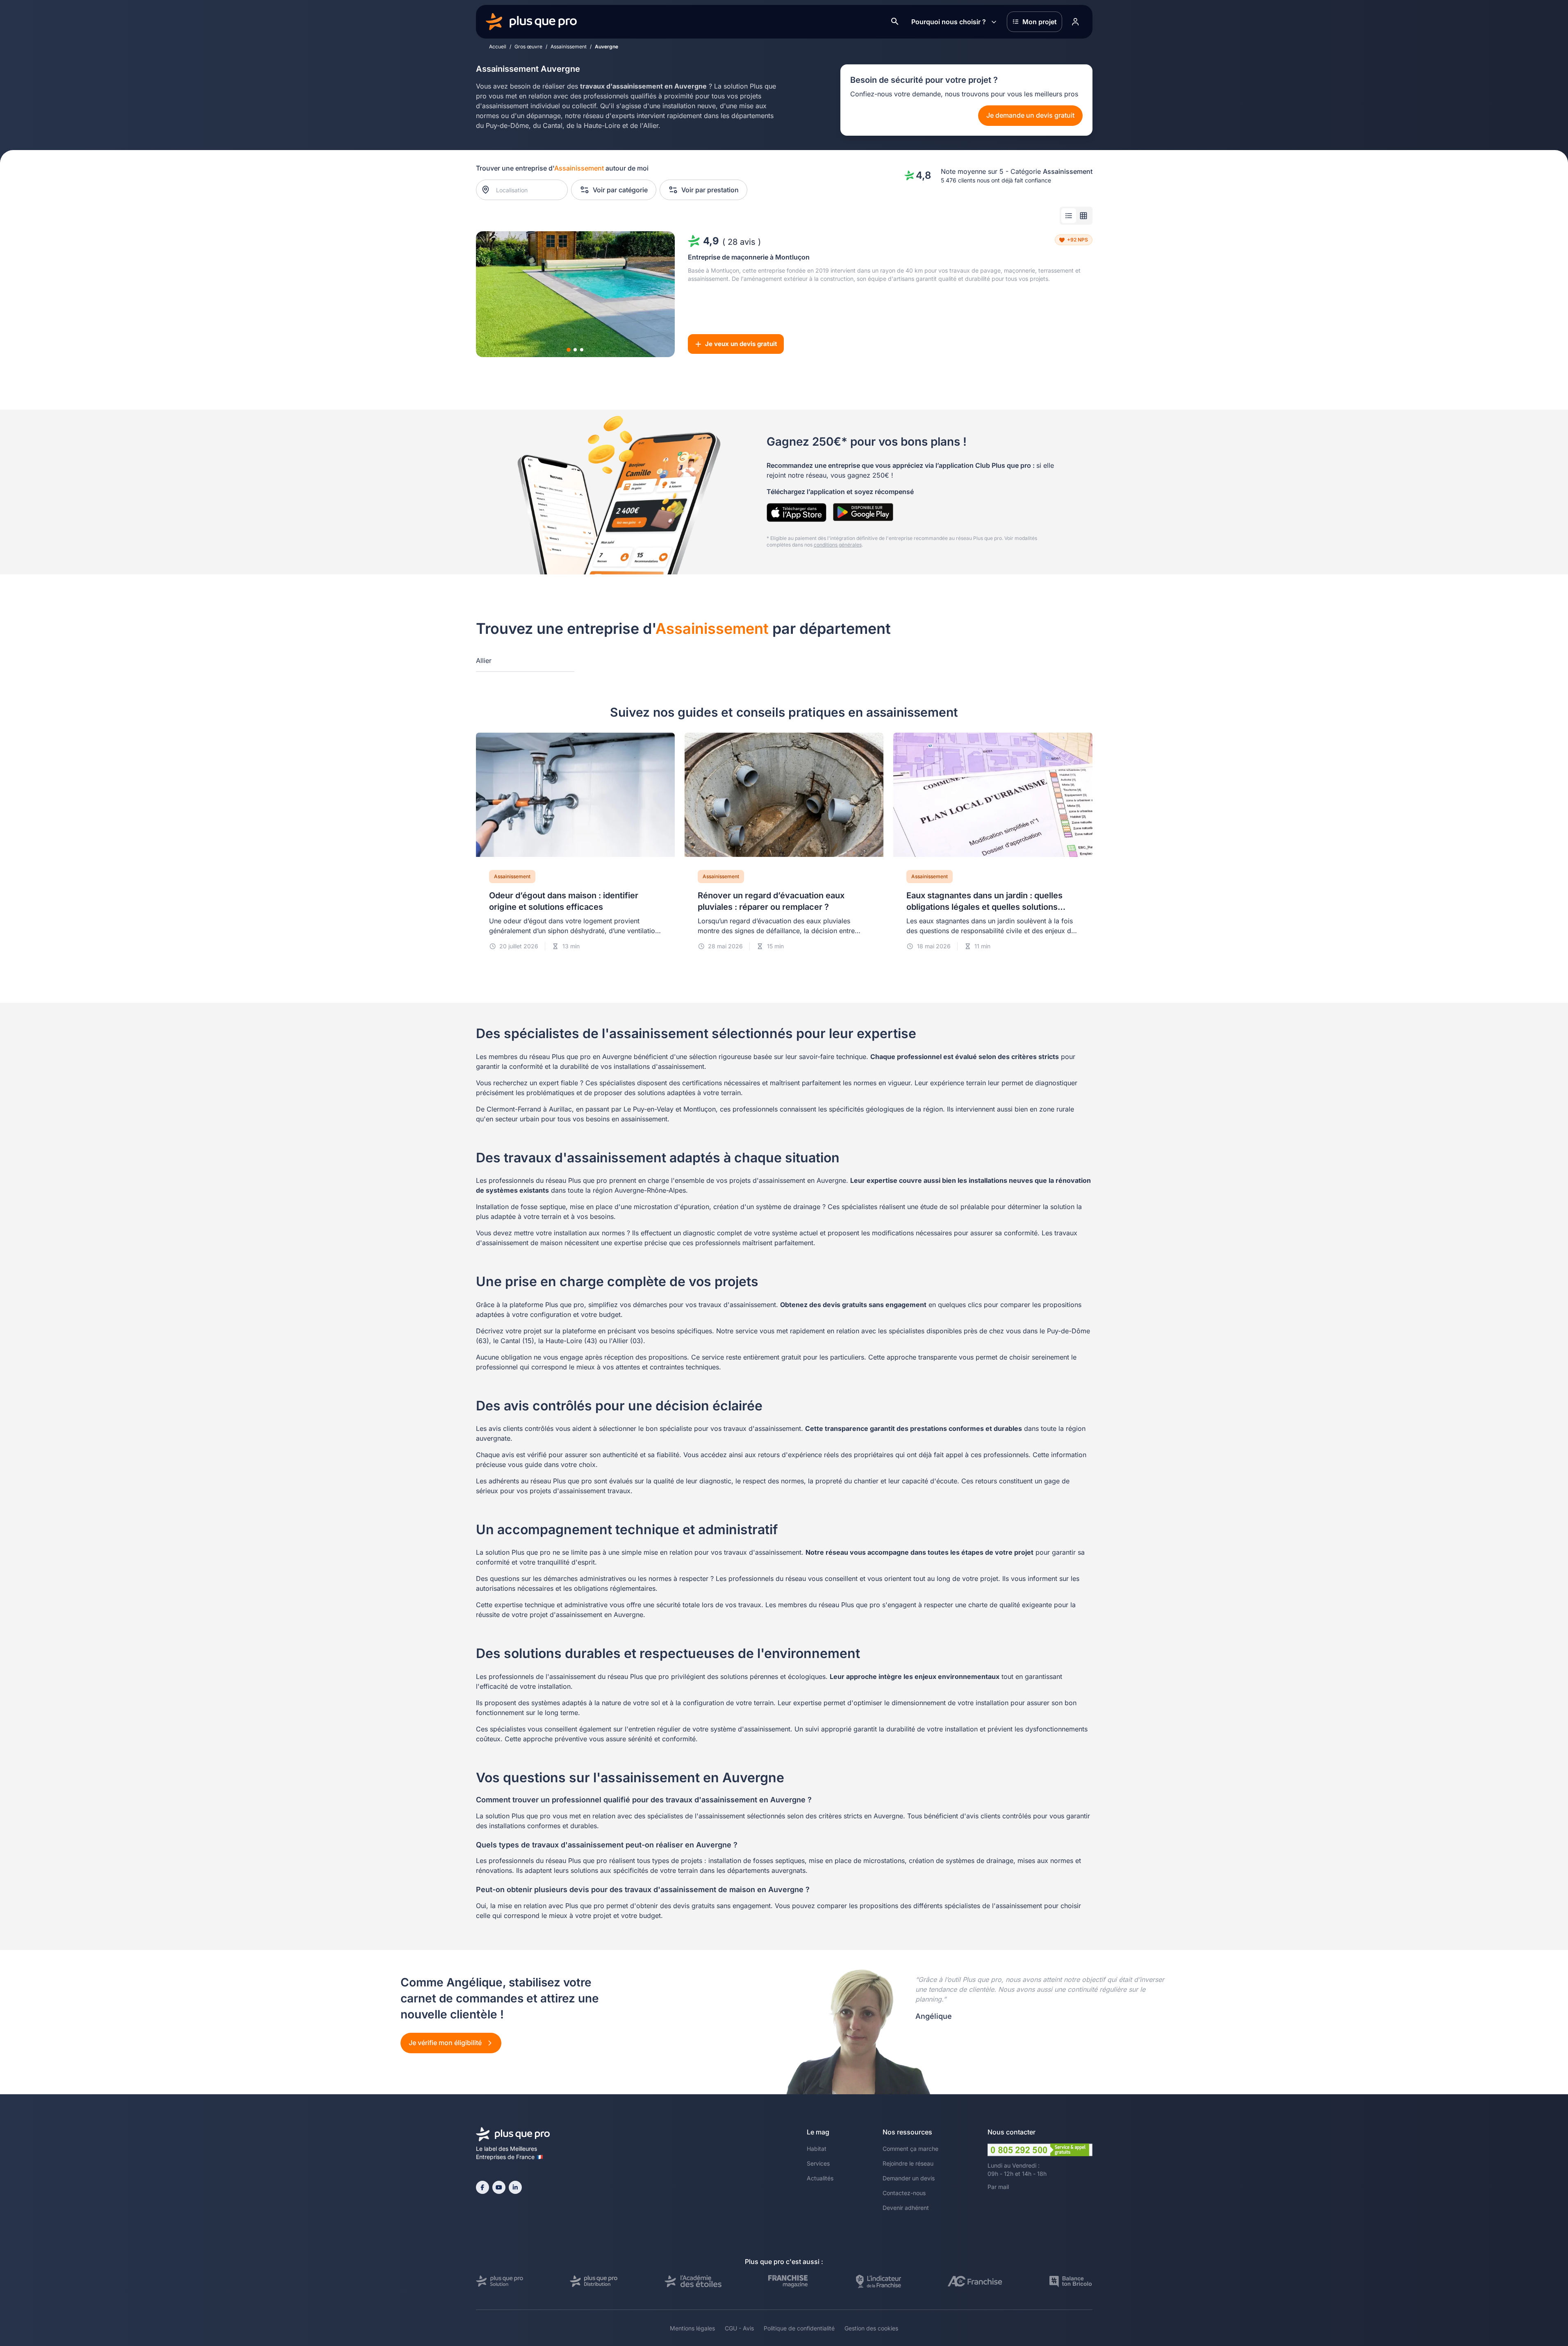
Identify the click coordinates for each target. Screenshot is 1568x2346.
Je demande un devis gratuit (1030, 115)
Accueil (498, 47)
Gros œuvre (528, 47)
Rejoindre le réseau (908, 2163)
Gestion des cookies (871, 2328)
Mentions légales (692, 2328)
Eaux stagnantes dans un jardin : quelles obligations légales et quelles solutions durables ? (984, 907)
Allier (484, 661)
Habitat (817, 2149)
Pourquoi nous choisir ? (949, 22)
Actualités (820, 2178)
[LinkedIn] (515, 2187)
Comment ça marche (910, 2149)
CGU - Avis (739, 2328)
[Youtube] (499, 2187)
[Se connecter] (1076, 22)
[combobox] (526, 190)
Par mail (998, 2187)
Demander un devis (909, 2178)
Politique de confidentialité (799, 2328)
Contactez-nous (904, 2193)
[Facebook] (482, 2187)
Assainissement (569, 47)
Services (818, 2163)
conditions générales (838, 545)
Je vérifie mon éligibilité (446, 2043)
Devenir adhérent (906, 2208)
